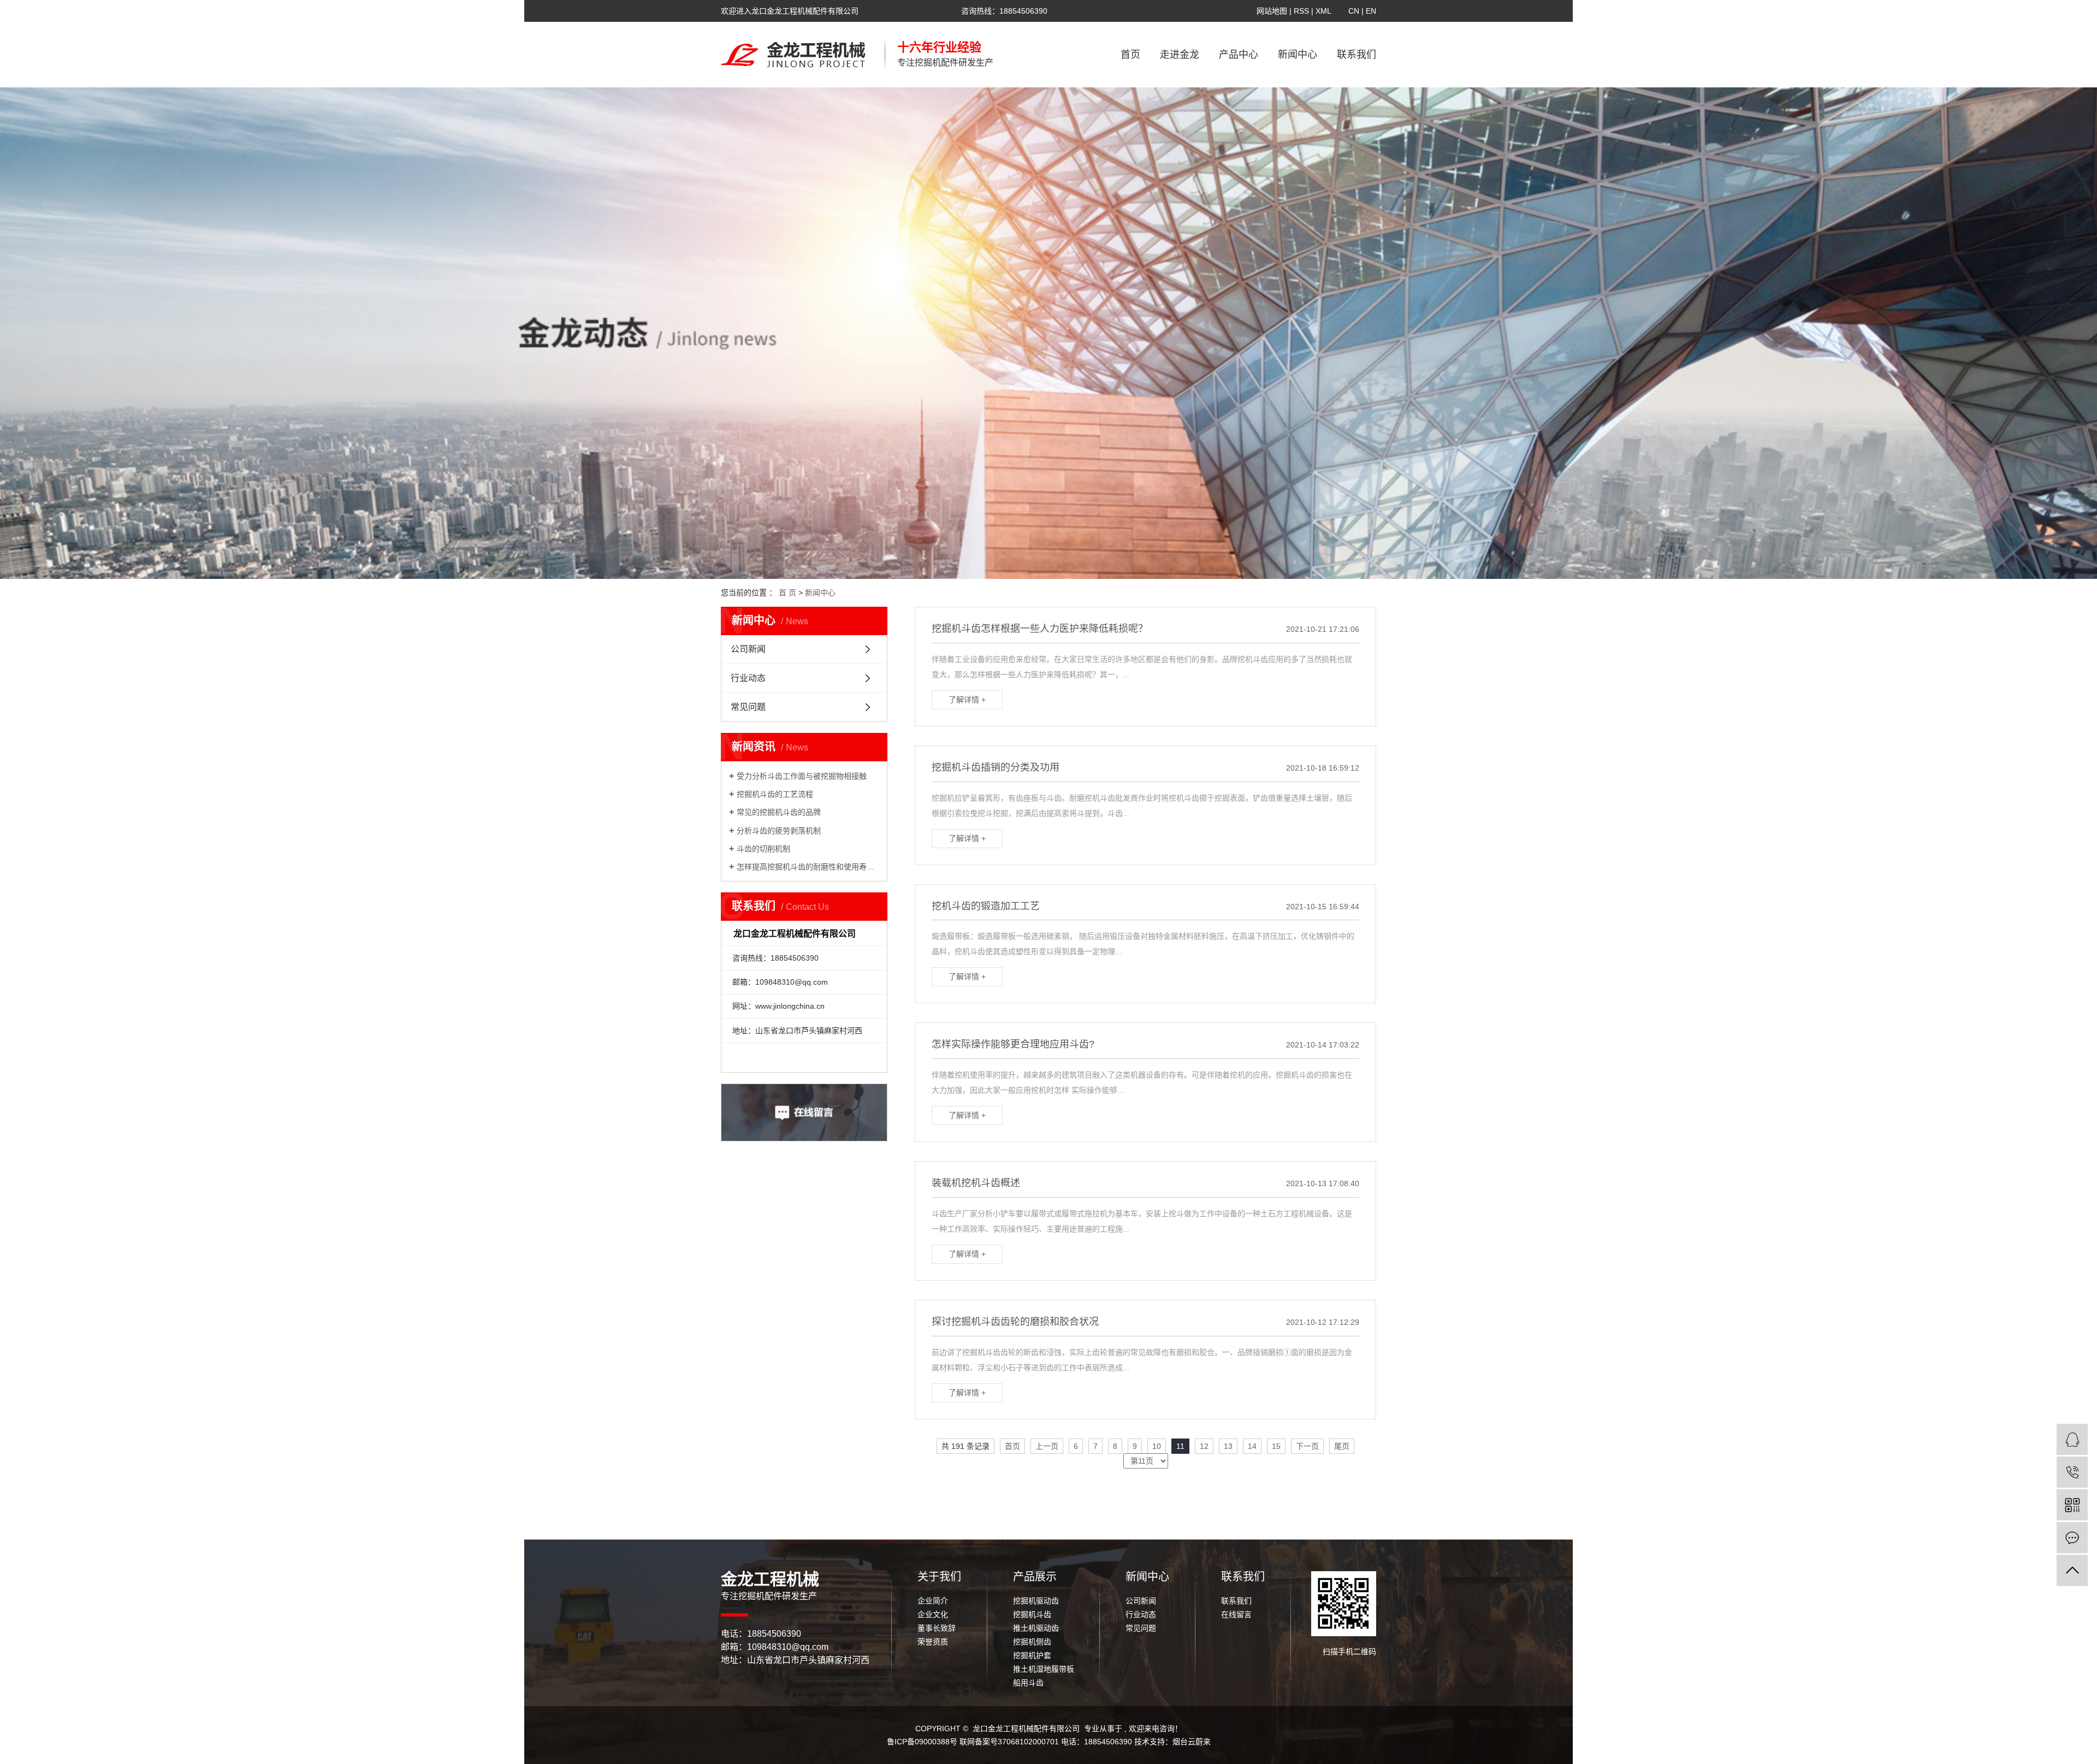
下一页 (1307, 1446)
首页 (1130, 55)
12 (1204, 1446)
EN (1371, 11)
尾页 (1342, 1446)
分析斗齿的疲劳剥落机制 (779, 831)
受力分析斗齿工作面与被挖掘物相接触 (802, 776)
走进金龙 (1180, 55)
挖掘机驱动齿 (1036, 1601)
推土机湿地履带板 (1044, 1669)
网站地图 (1273, 11)
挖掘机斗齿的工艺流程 (775, 794)
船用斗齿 (1028, 1683)
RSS (1301, 11)
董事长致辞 (937, 1628)
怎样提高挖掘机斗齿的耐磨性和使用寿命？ (808, 867)
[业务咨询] (2072, 1439)
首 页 (787, 593)
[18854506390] (2072, 1472)
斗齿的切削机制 (763, 849)
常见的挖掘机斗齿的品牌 (779, 812)
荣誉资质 (933, 1642)
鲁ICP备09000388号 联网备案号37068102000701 (973, 1742)
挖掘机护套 (1032, 1655)
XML (1323, 11)
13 (1228, 1446)
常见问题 (748, 707)
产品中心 (1239, 55)
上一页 (1047, 1446)
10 (1157, 1446)
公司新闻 (748, 649)
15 (1276, 1446)
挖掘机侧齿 (1032, 1642)
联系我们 (1356, 55)
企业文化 (933, 1614)
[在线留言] (2072, 1538)
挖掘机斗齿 (1032, 1614)
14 (1252, 1446)
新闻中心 (1298, 55)
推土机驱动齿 (1036, 1628)
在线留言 (1236, 1614)
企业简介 (933, 1601)
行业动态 (748, 678)
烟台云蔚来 (1192, 1742)
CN (1354, 11)
